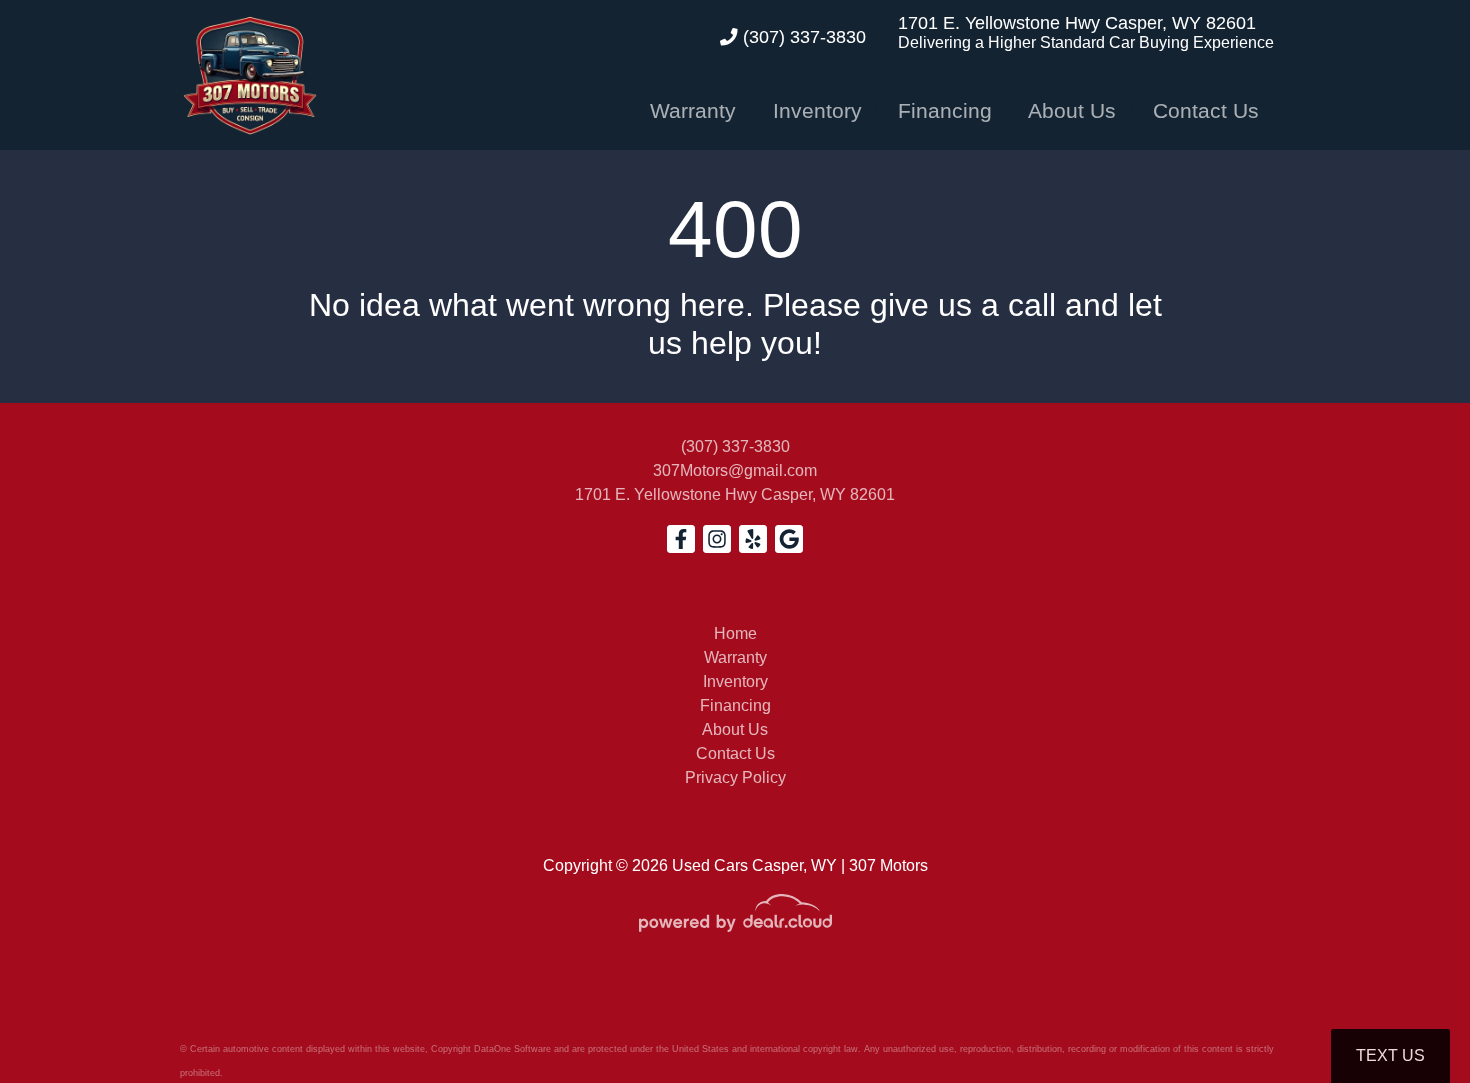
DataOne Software (512, 1049)
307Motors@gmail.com (735, 470)
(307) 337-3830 (802, 37)
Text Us (1390, 1055)
